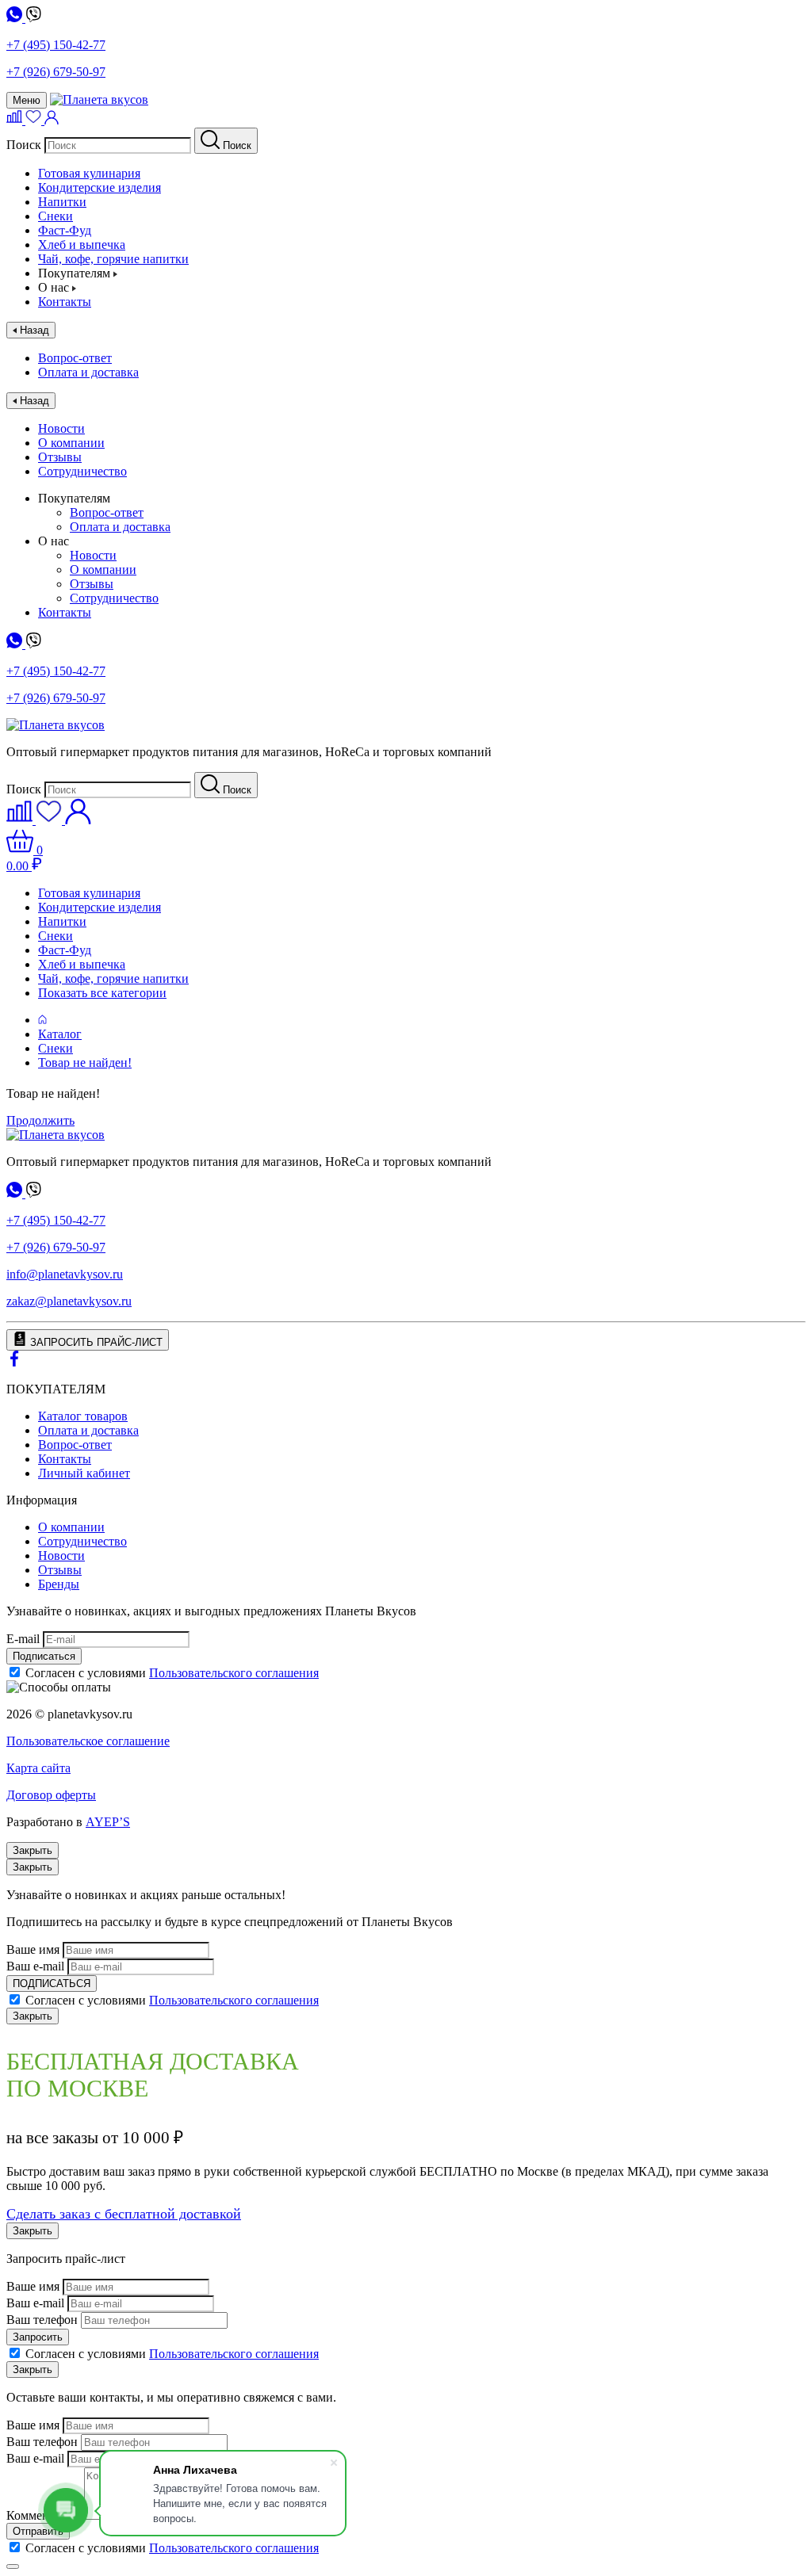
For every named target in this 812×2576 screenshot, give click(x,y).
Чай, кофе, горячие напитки (113, 259)
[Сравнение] (16, 120)
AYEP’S (108, 1822)
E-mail (23, 1639)
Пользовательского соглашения (234, 1673)
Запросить (38, 2337)
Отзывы (60, 457)
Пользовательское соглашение (88, 1741)
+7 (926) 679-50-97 (56, 72)
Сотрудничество (82, 471)
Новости (61, 428)
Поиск (24, 145)
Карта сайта (38, 1768)
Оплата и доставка (88, 372)
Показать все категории (102, 993)
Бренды (59, 1584)
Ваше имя (33, 1949)
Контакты (65, 302)
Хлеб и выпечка (82, 245)
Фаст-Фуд (65, 230)
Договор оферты (51, 1795)
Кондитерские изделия (100, 187)
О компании (71, 443)
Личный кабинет (84, 1473)
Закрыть (33, 1850)
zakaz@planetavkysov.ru (69, 1301)
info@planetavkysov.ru (65, 1274)
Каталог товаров (83, 1416)
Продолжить (40, 1120)
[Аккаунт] (52, 120)
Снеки (56, 216)
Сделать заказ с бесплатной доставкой (124, 2214)
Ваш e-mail (35, 1966)
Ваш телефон (42, 2320)
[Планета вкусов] (56, 1135)
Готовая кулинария (89, 173)
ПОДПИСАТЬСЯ (52, 1984)
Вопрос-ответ (75, 358)
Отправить (38, 2531)
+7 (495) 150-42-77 (56, 45)
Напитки (62, 202)
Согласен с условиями (172, 1673)
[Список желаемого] (35, 120)
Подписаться (44, 1656)
